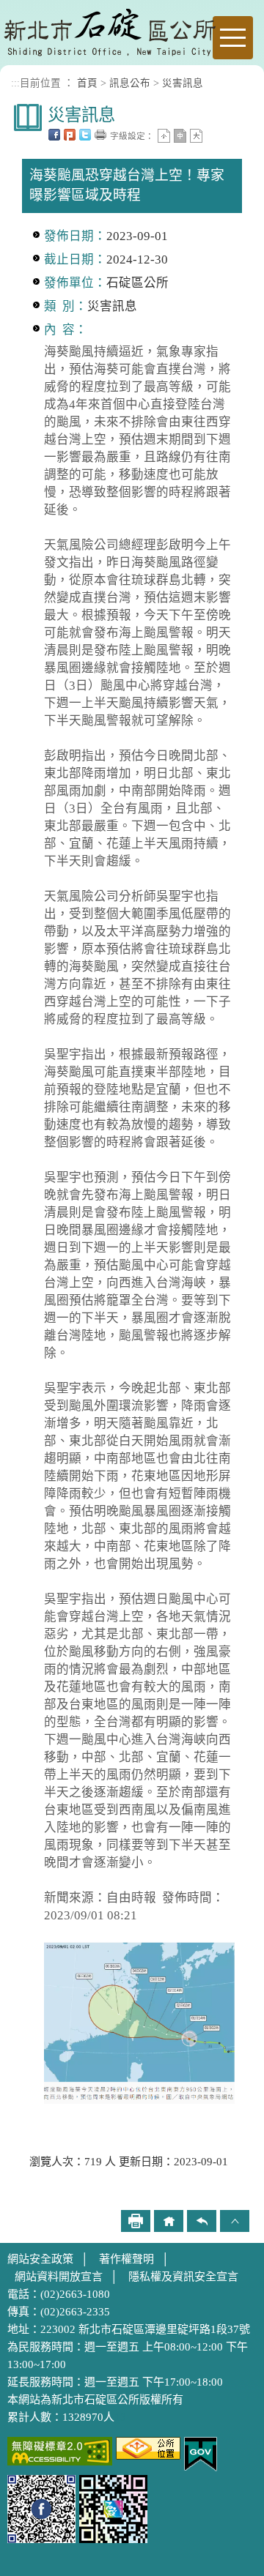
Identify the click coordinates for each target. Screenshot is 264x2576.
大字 (196, 136)
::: (15, 83)
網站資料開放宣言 (59, 2277)
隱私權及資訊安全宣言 (183, 2277)
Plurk (70, 135)
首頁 (87, 83)
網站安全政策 (40, 2259)
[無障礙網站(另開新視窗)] (60, 2450)
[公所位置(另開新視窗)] (148, 2447)
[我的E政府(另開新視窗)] (201, 2453)
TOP (235, 2221)
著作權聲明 (126, 2259)
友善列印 (100, 135)
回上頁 (202, 2221)
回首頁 (169, 2221)
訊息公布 (130, 83)
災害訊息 (183, 83)
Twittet (85, 135)
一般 (180, 136)
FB (54, 135)
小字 (164, 136)
